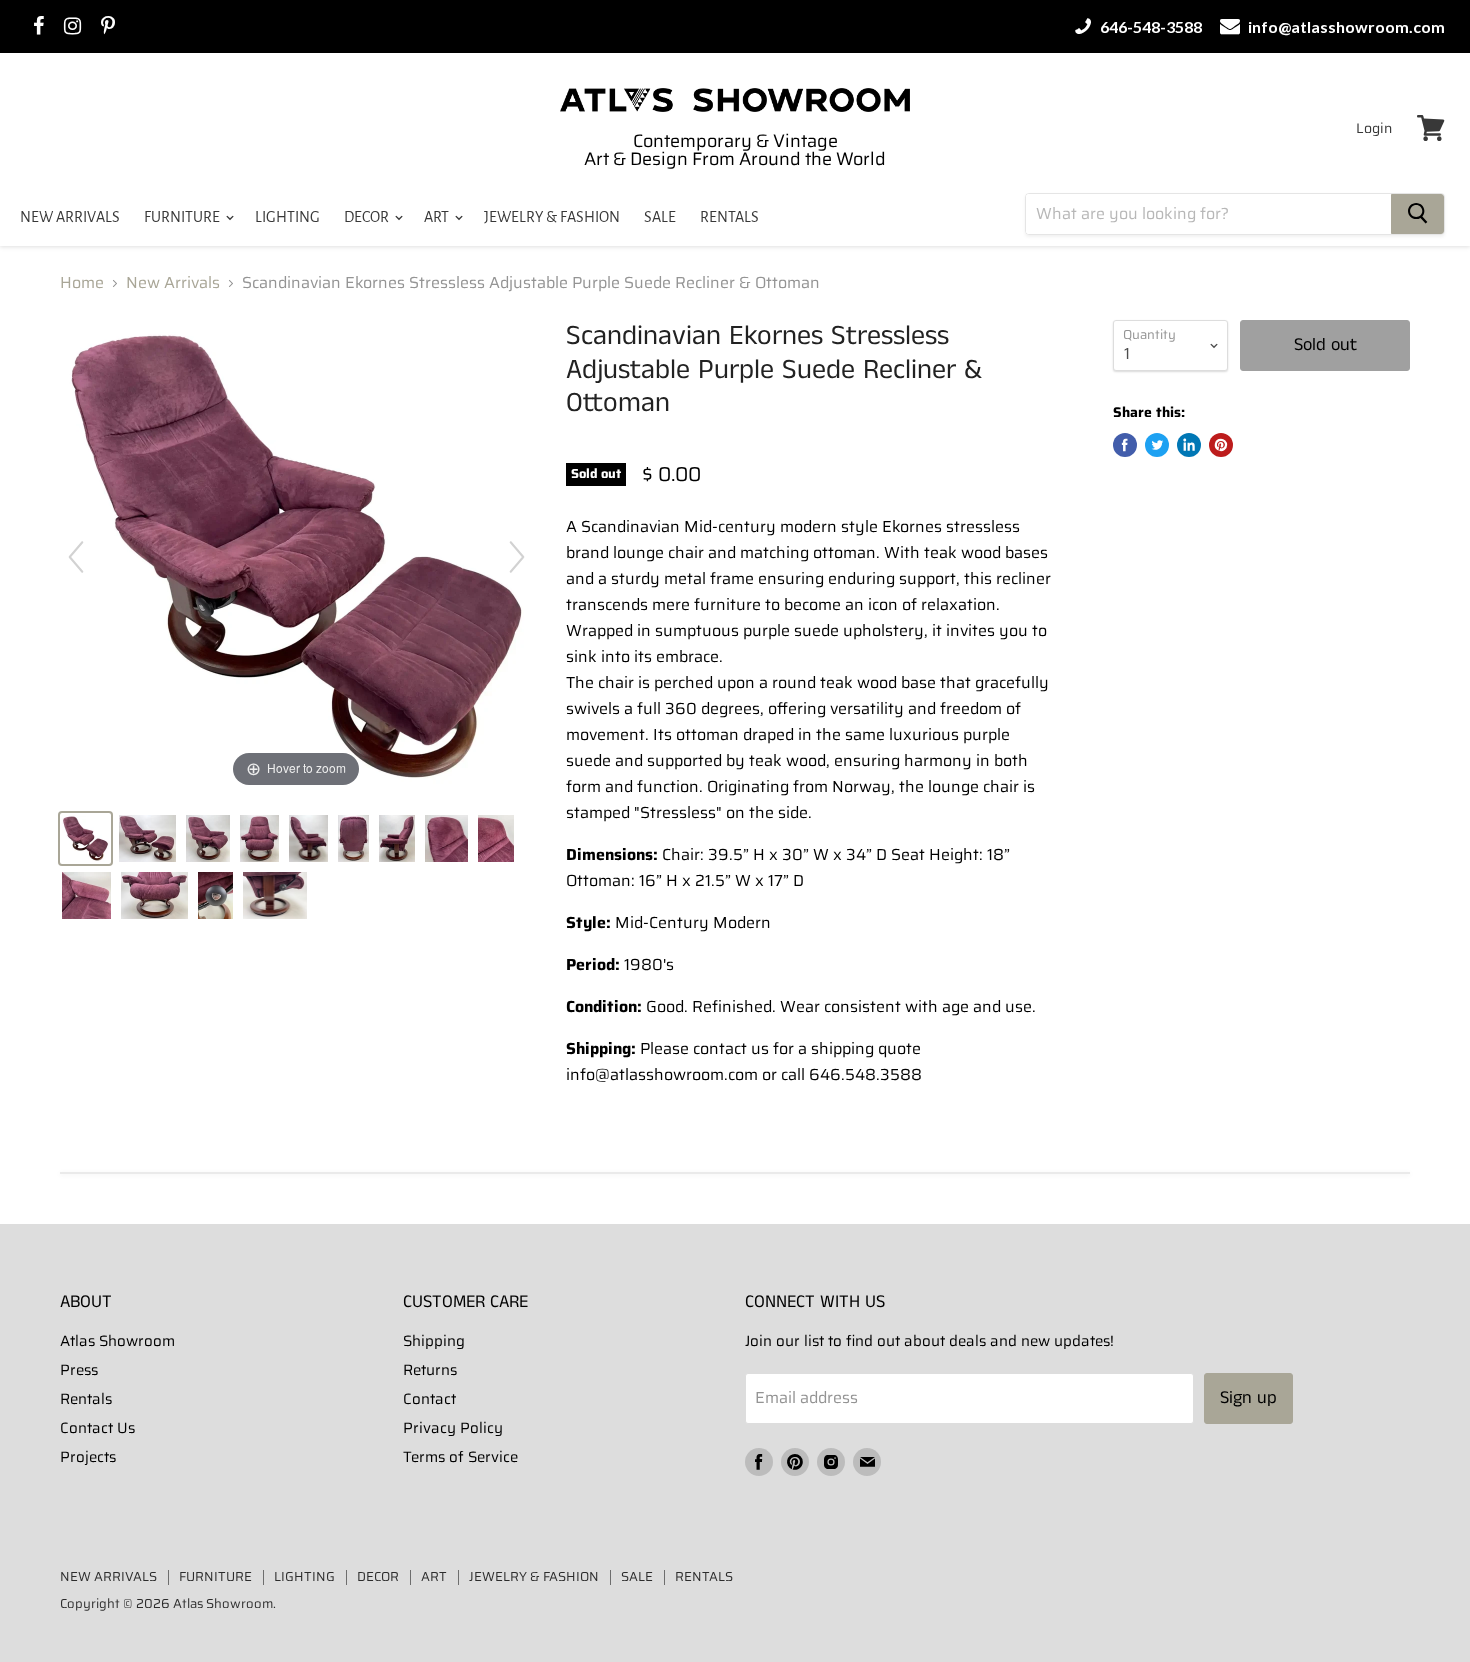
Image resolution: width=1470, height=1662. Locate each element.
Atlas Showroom (117, 1341)
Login (1374, 128)
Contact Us (97, 1428)
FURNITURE (183, 217)
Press (79, 1370)
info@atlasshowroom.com (1345, 26)
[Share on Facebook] (1125, 445)
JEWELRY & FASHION (552, 217)
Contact (429, 1399)
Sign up (1248, 1398)
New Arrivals (173, 283)
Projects (88, 1457)
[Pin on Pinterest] (1221, 445)
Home (82, 283)
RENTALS (729, 217)
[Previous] (76, 557)
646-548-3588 (1149, 26)
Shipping (434, 1341)
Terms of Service (460, 1457)
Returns (430, 1370)
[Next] (517, 557)
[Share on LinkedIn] (1189, 445)
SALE (660, 217)
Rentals (86, 1399)
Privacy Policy (453, 1428)
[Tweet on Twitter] (1157, 445)
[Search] (1417, 214)
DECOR (368, 217)
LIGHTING (287, 217)
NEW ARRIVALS (70, 217)
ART (438, 217)
